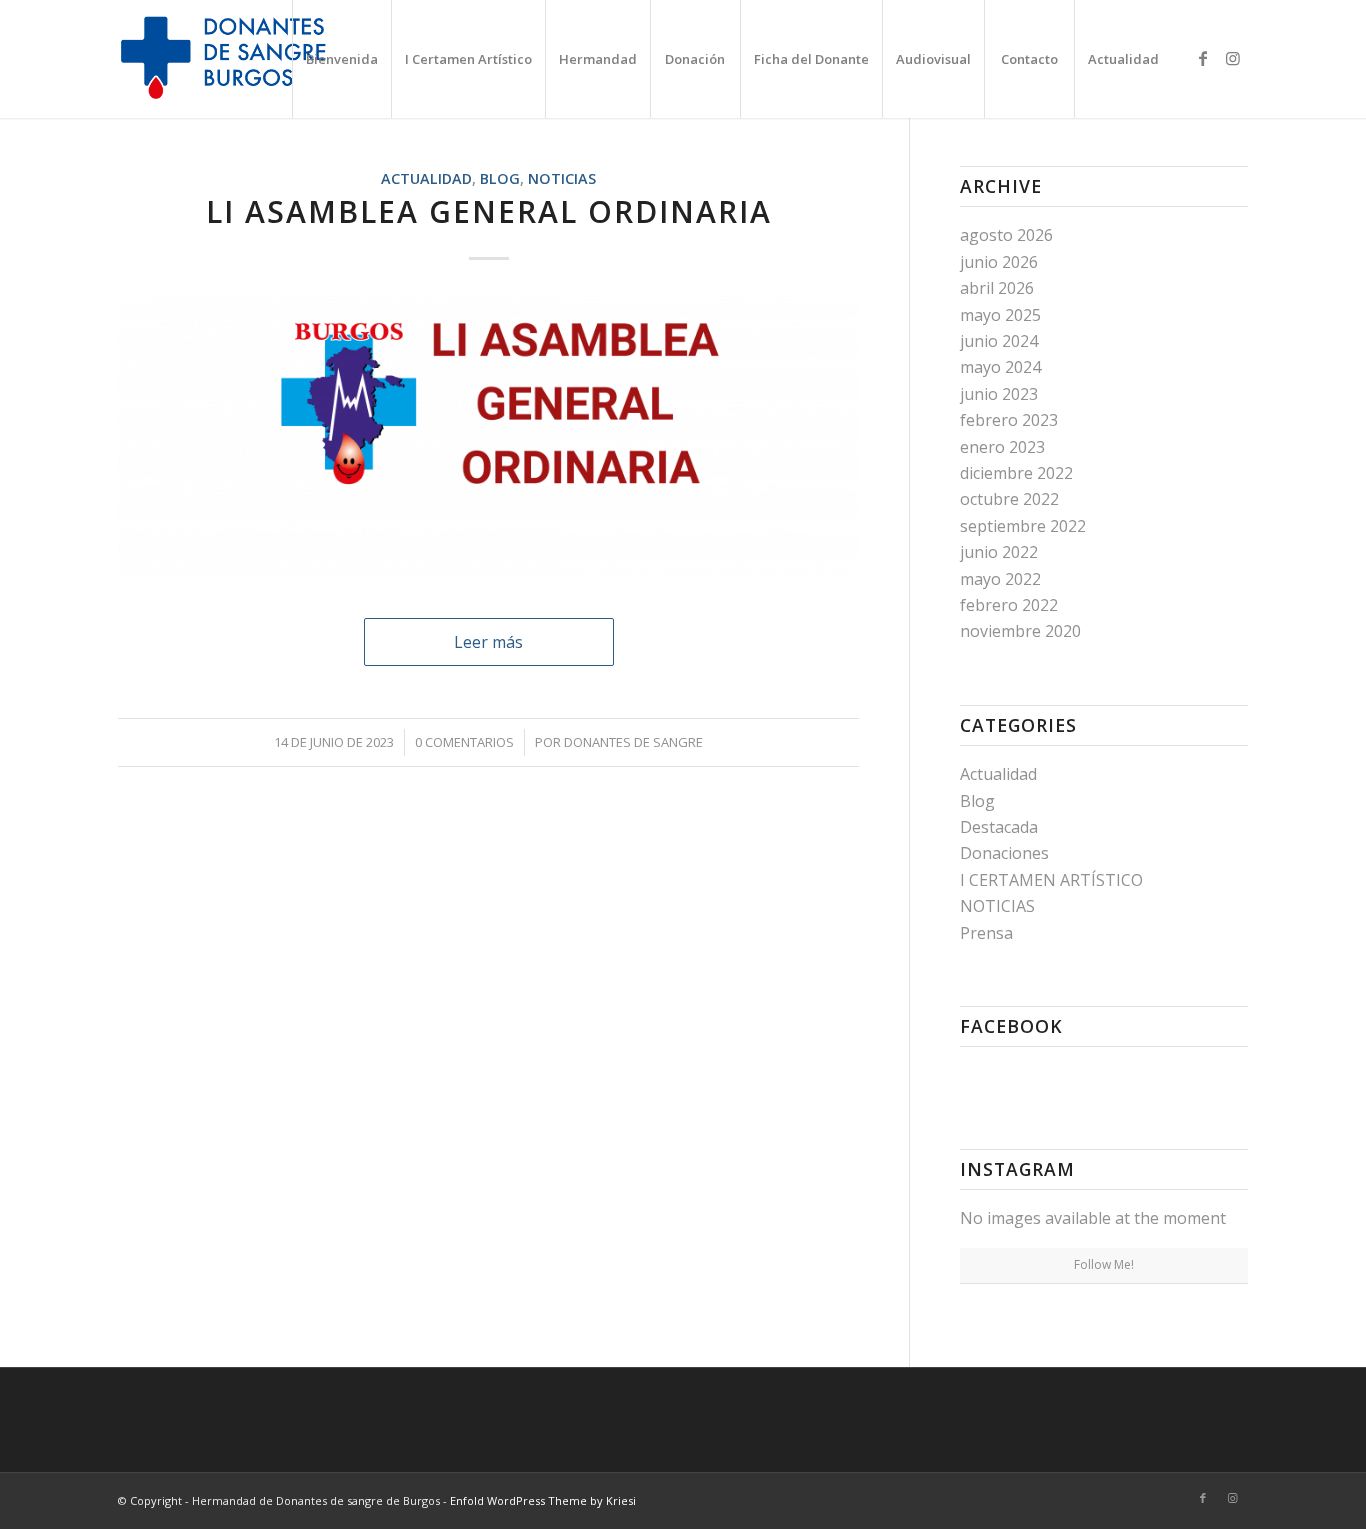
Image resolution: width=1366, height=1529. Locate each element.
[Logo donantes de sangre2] (227, 59)
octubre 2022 (1009, 499)
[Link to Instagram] (1233, 58)
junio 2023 (999, 394)
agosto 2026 (1006, 235)
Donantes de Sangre (633, 742)
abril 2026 (997, 288)
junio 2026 (999, 262)
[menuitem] (341, 59)
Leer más (488, 642)
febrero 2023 (1009, 420)
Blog (500, 178)
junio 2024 (999, 341)
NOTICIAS (562, 178)
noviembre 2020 (1020, 631)
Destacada (999, 827)
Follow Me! (1104, 1264)
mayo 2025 (1000, 315)
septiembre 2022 (1023, 526)
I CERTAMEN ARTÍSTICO (1051, 880)
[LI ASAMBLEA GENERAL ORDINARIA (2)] (488, 436)
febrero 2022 (1009, 605)
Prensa (986, 933)
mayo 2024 (1000, 367)
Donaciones (1004, 853)
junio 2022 (999, 552)
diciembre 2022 (1016, 473)
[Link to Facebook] (1203, 58)
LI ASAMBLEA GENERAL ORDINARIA (489, 211)
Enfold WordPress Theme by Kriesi (543, 1500)
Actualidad (426, 178)
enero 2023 (1002, 447)
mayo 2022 (1000, 579)
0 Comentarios (464, 742)
